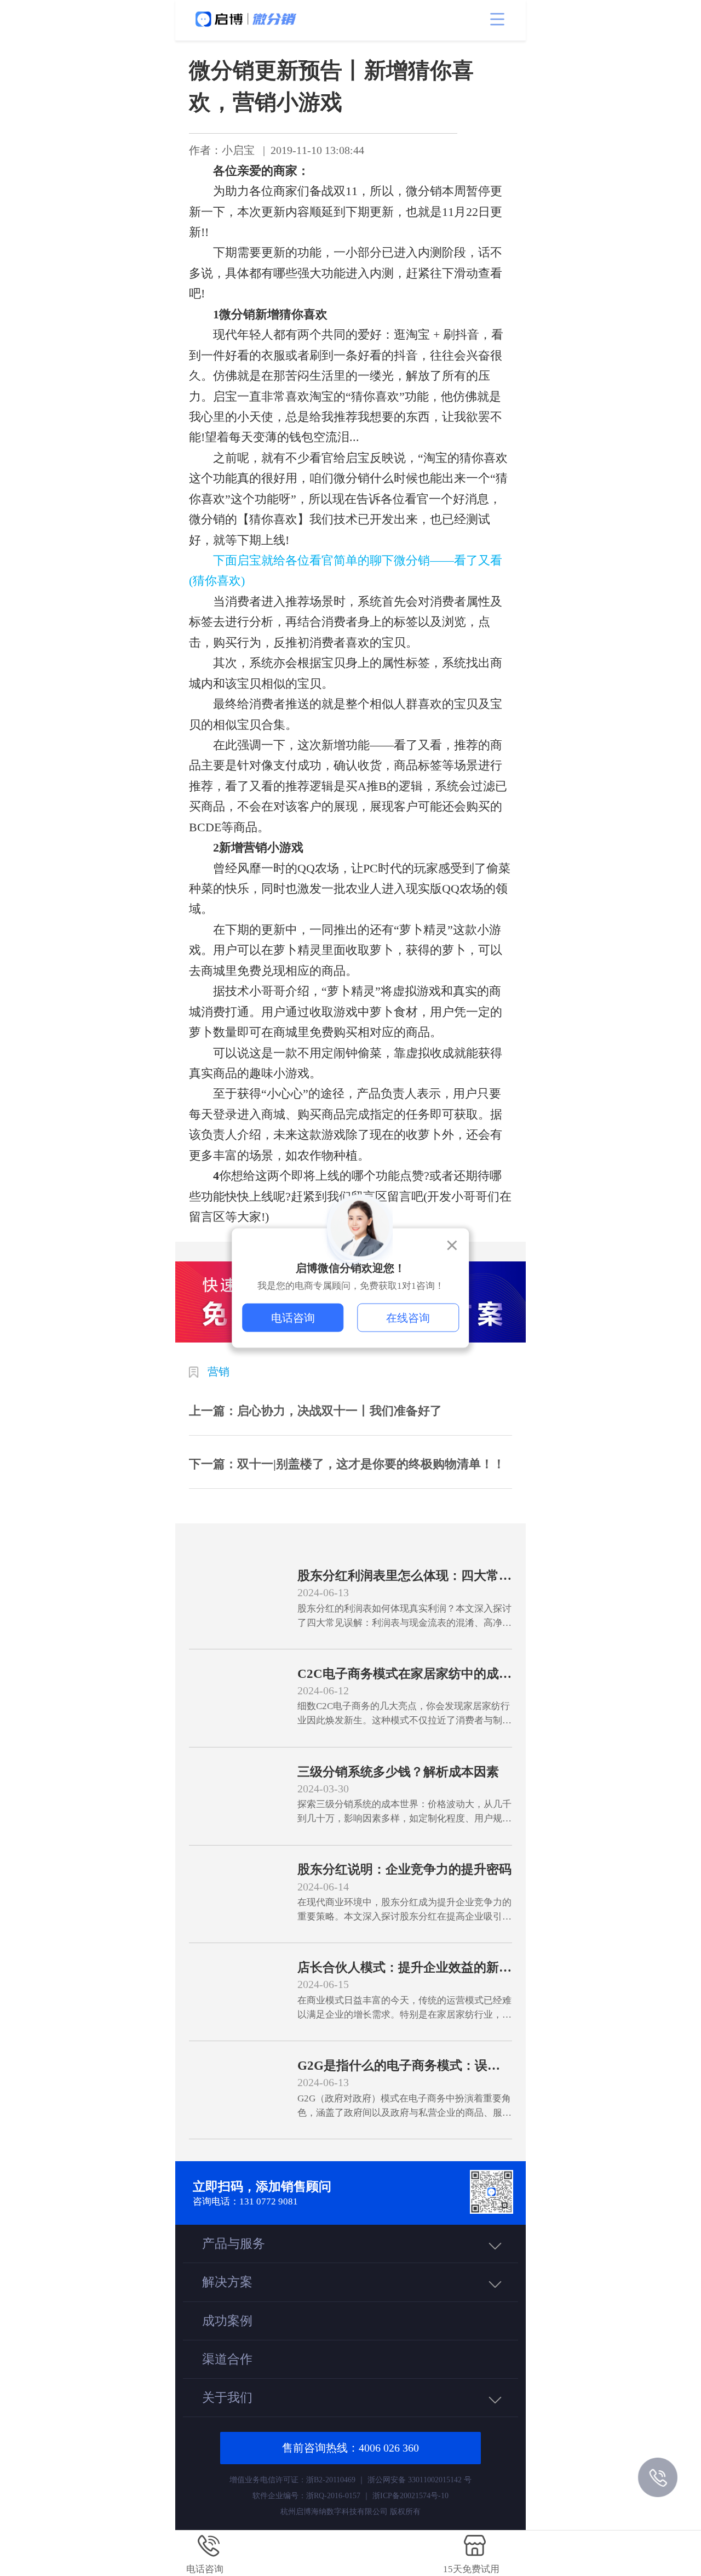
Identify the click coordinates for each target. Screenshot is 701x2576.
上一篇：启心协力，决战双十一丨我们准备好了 (315, 1411)
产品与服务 (234, 2243)
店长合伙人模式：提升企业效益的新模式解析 (404, 1968)
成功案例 (227, 2321)
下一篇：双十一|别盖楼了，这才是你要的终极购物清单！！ (347, 1464)
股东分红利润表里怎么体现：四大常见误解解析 (404, 1576)
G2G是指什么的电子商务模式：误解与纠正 (399, 2066)
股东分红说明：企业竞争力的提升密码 (404, 1869)
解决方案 (227, 2282)
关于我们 (227, 2397)
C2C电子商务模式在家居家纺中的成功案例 (404, 1674)
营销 (219, 1372)
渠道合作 (227, 2359)
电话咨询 (293, 1318)
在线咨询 (408, 1318)
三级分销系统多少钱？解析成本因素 (398, 1772)
